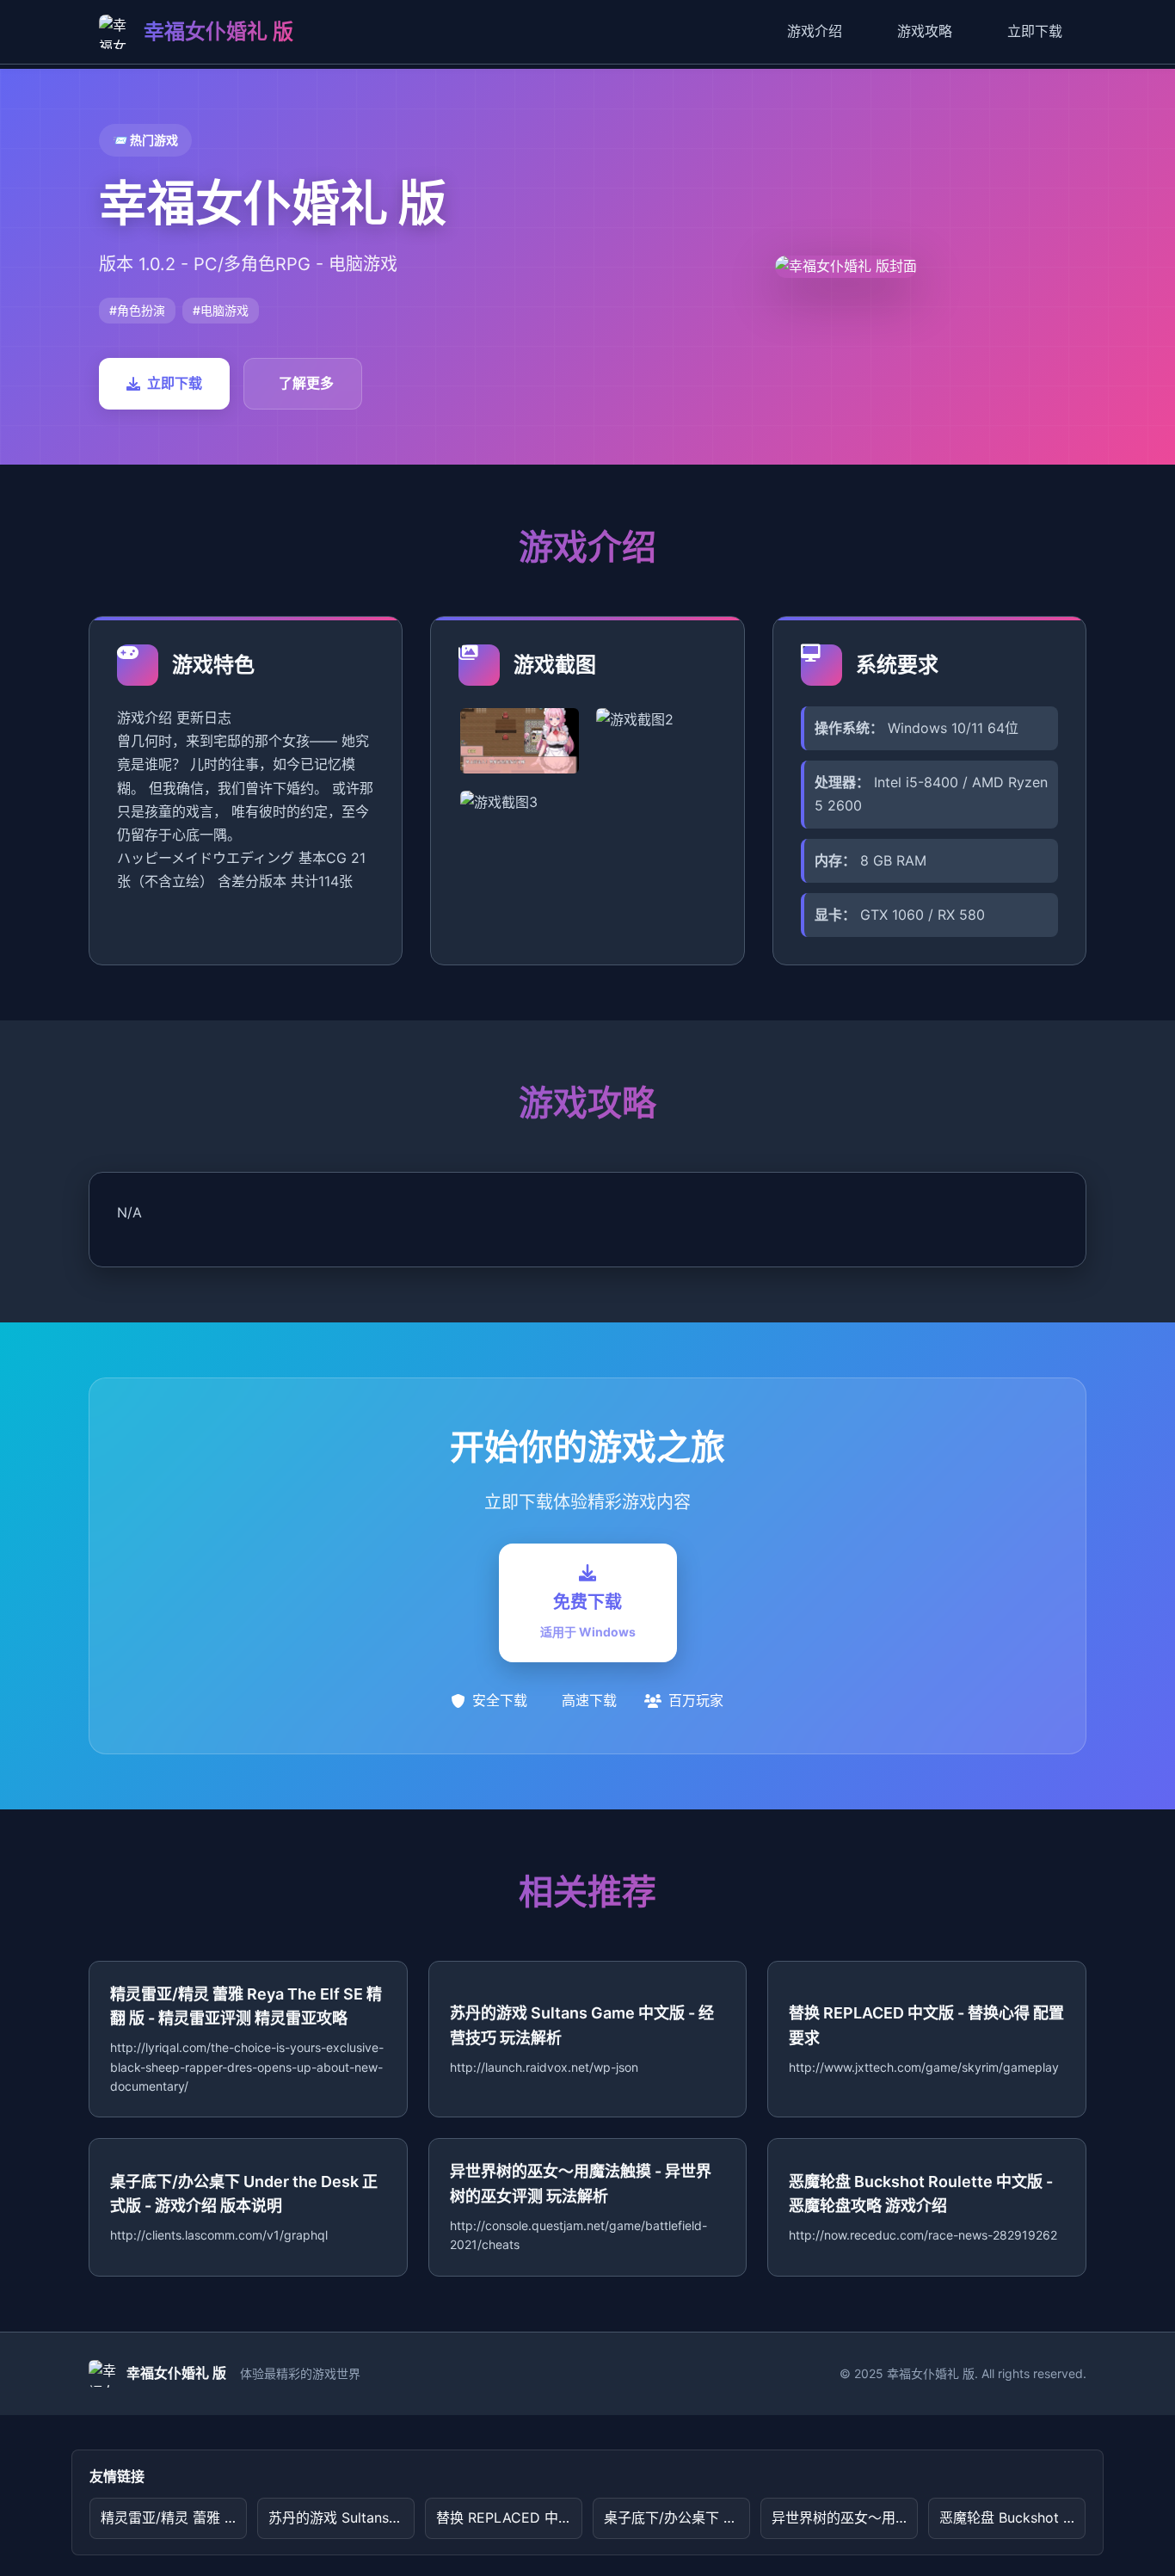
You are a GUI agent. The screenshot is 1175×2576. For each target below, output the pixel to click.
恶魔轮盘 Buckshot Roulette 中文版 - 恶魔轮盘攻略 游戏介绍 (1012, 2517)
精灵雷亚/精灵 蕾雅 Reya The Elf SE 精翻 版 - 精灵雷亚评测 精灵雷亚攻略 (174, 2517)
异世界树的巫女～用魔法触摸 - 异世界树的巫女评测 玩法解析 (845, 2517)
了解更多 (306, 383)
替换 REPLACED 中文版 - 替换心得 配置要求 (509, 2517)
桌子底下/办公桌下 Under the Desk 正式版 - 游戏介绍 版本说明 (677, 2517)
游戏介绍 (815, 31)
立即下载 (1035, 31)
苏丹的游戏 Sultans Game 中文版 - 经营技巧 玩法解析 (341, 2517)
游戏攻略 (925, 31)
